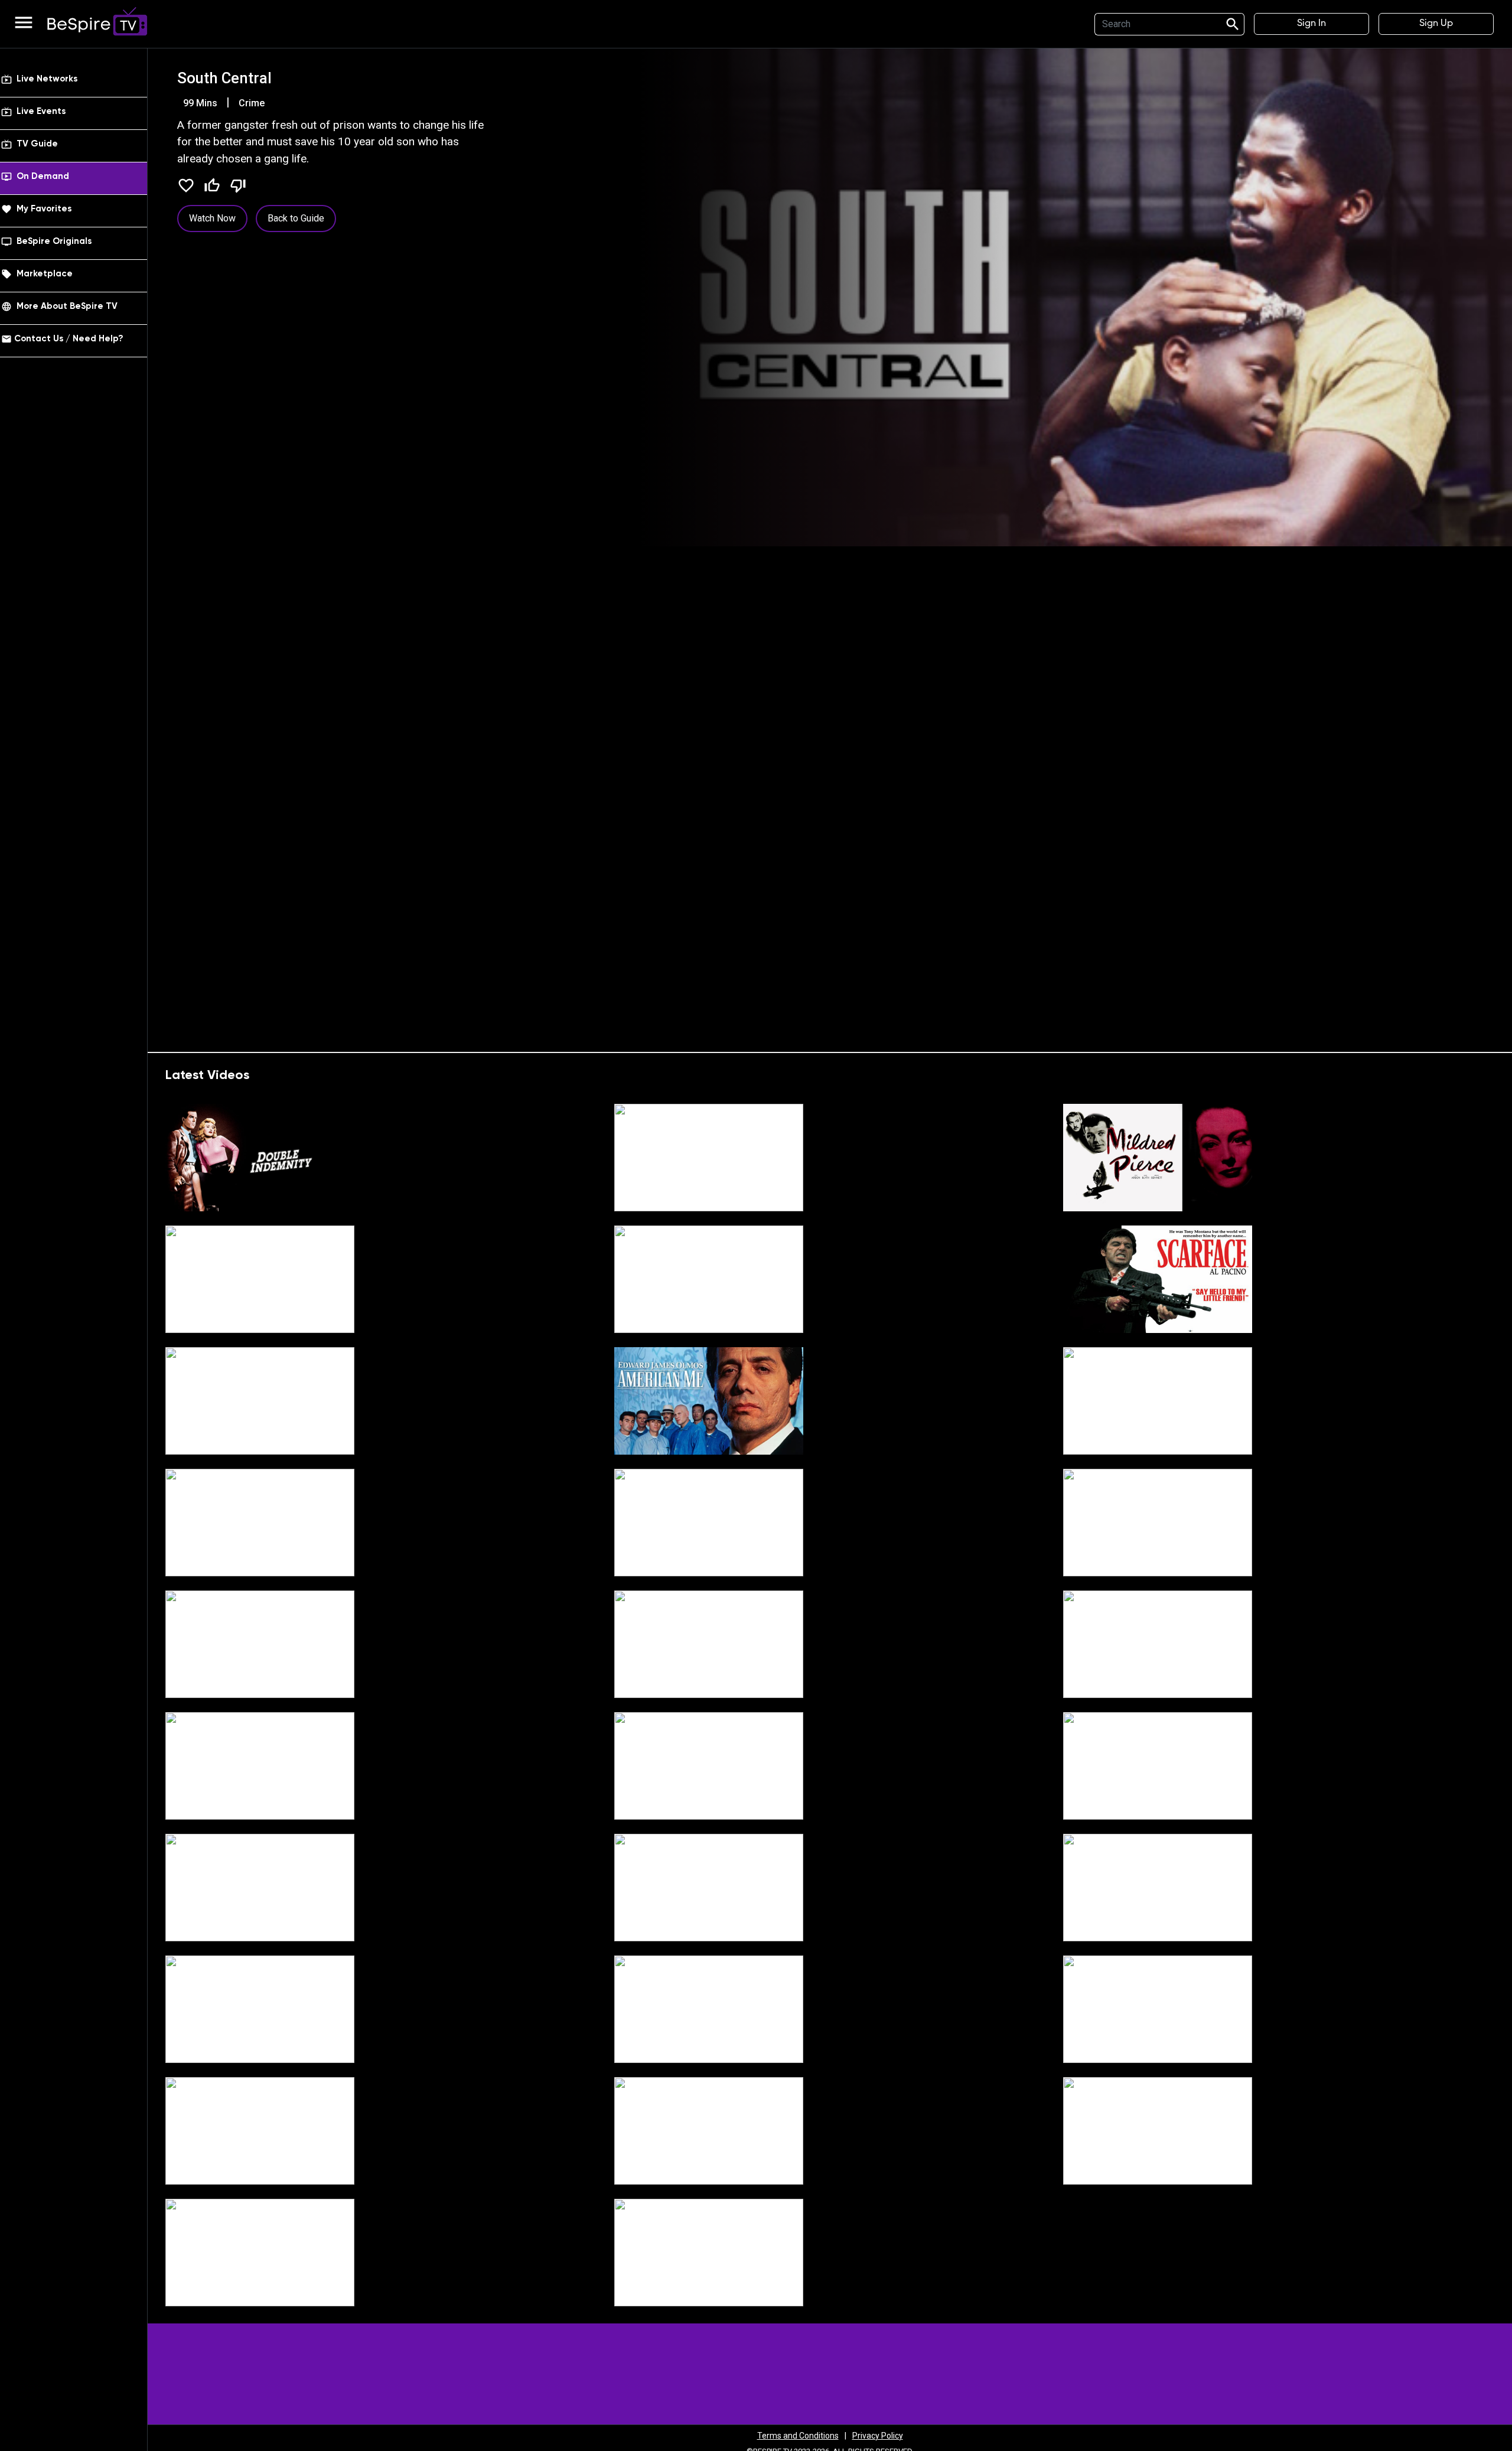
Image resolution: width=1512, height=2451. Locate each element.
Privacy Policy (878, 2436)
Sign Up (1436, 24)
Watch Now (212, 218)
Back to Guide (296, 218)
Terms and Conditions (798, 2436)
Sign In (1311, 24)
